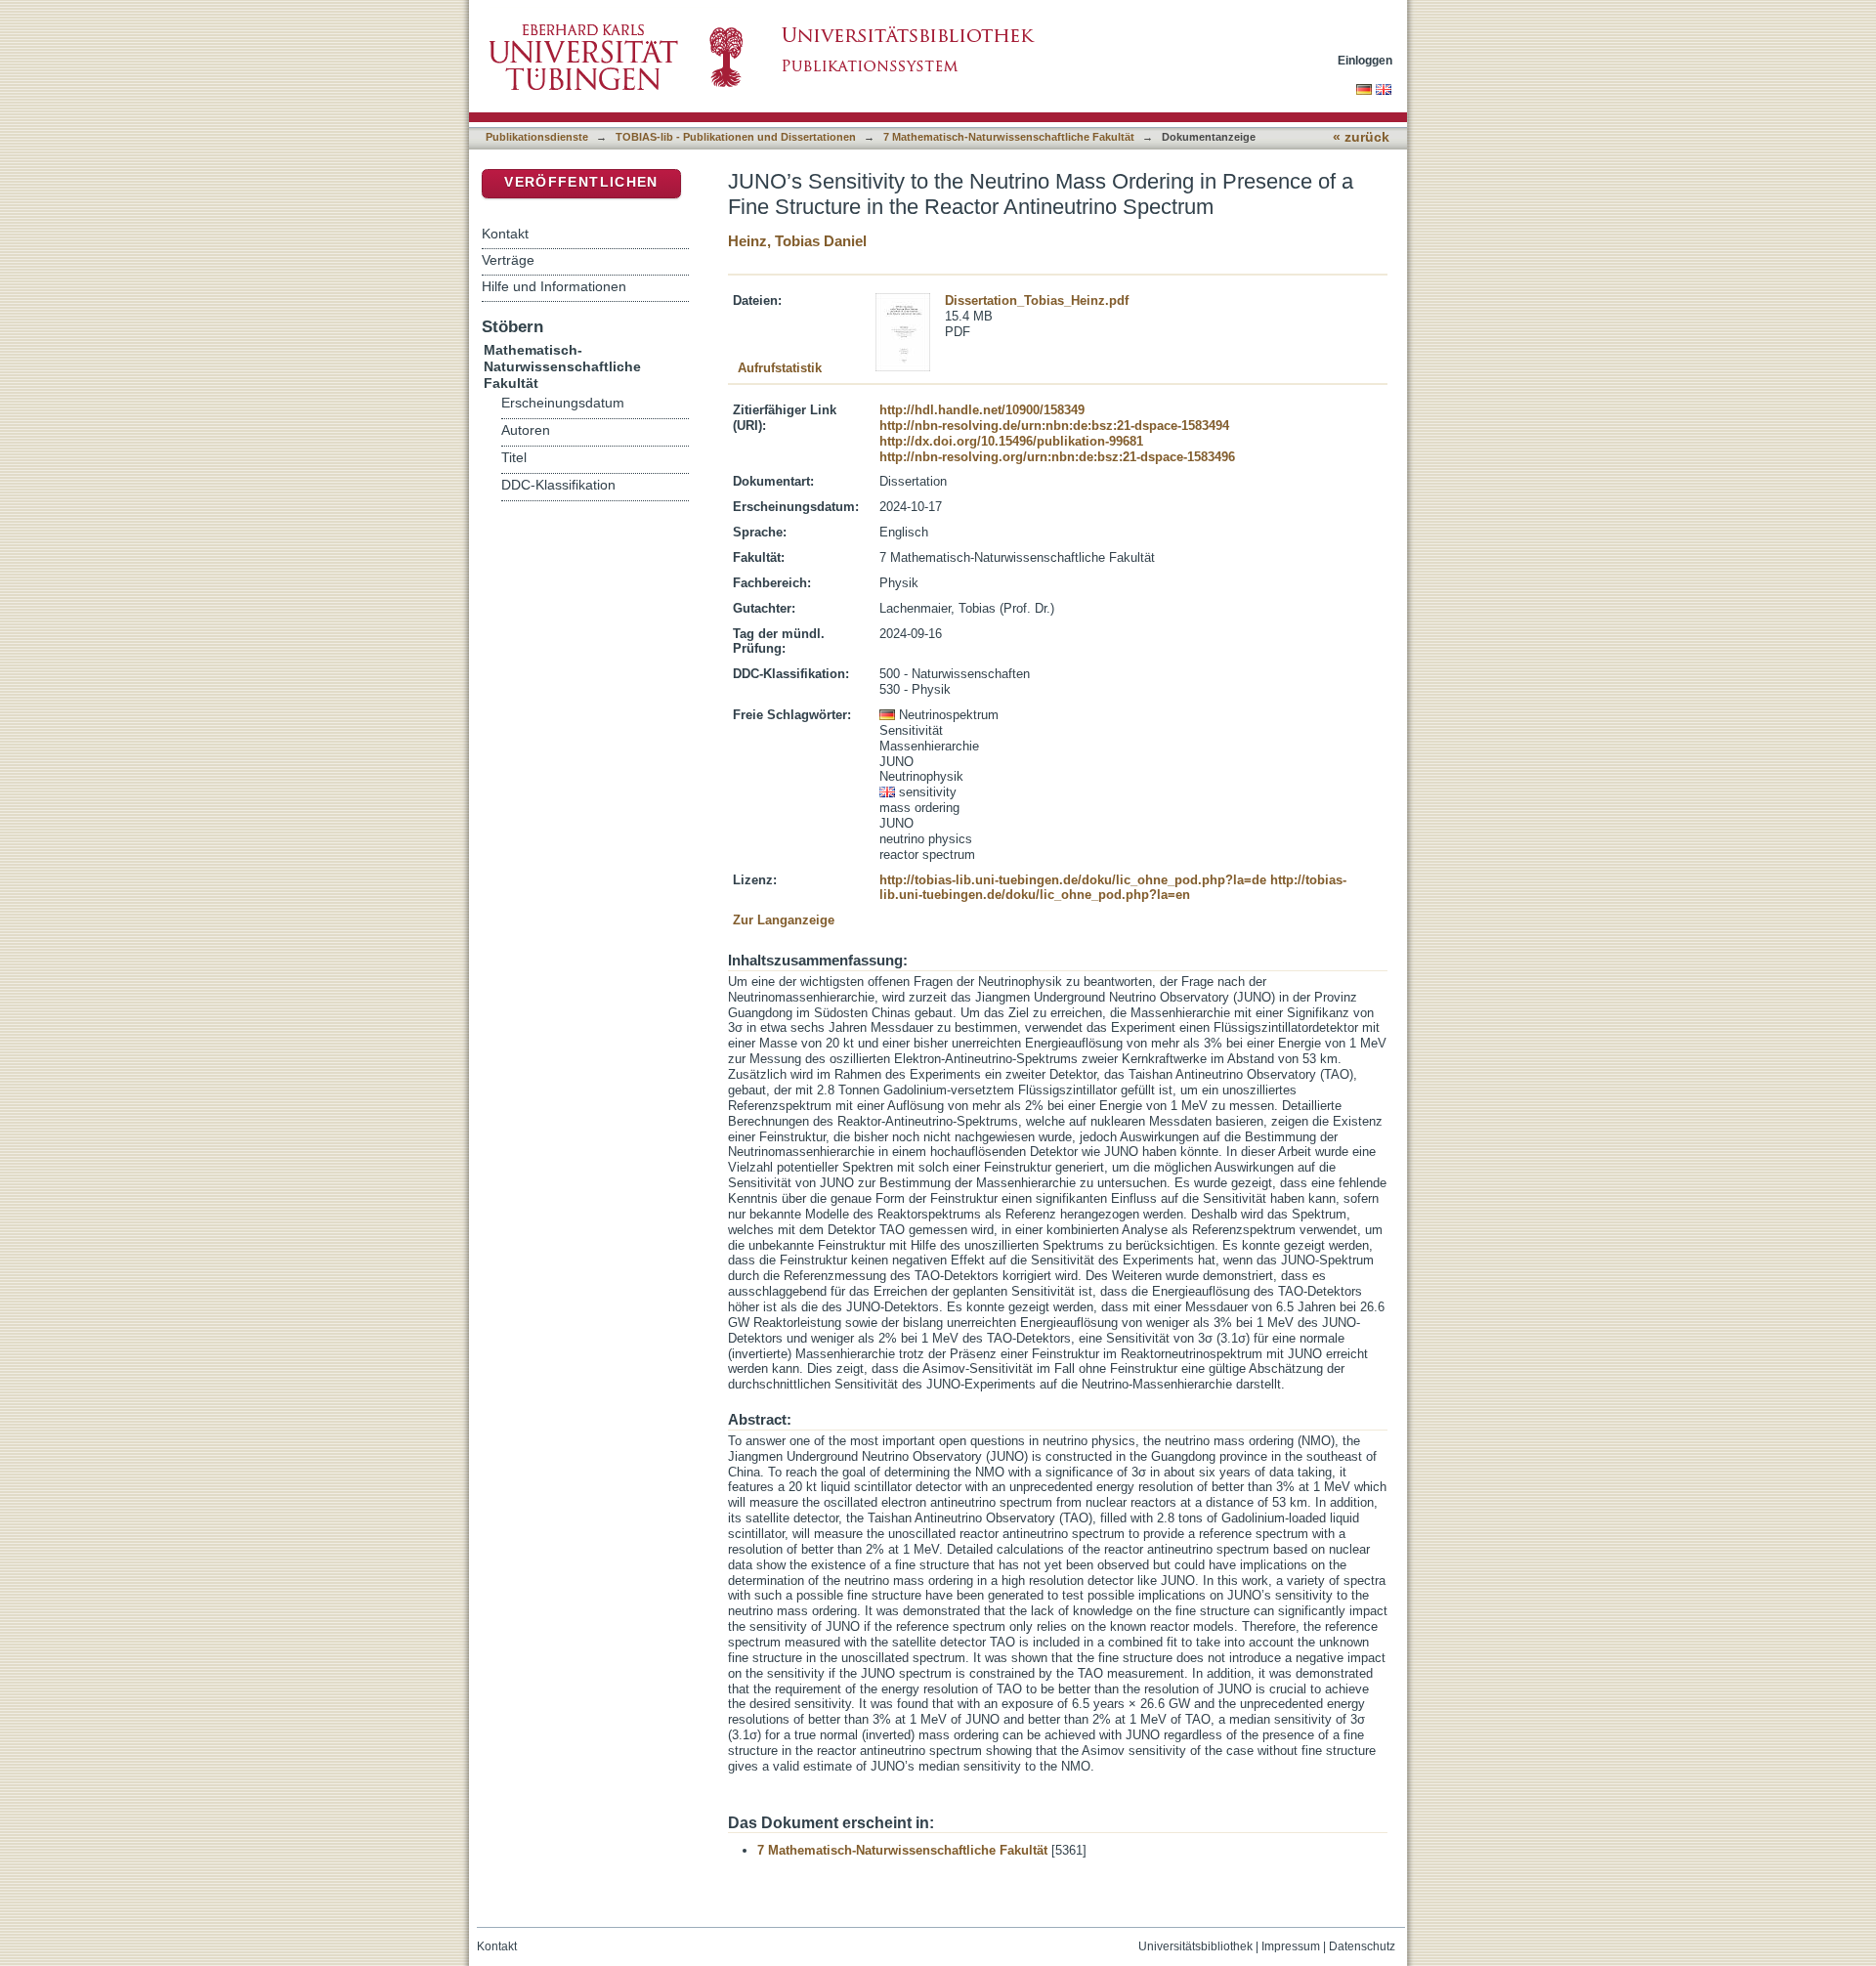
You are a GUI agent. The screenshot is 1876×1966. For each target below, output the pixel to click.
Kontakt (505, 234)
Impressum (1291, 1946)
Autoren (526, 430)
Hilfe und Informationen (554, 286)
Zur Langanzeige (784, 920)
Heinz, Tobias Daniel (797, 241)
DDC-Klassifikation (558, 485)
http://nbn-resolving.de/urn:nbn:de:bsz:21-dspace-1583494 (1054, 426)
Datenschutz (1362, 1946)
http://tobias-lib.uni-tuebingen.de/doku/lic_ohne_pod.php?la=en (1113, 888)
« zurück (1361, 137)
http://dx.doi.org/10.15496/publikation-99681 (1011, 441)
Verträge (508, 260)
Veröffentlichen (581, 182)
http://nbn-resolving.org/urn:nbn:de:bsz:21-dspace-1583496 (1057, 457)
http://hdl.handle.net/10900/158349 (982, 410)
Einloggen (1365, 60)
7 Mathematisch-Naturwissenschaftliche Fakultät (1009, 137)
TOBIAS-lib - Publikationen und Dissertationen (736, 137)
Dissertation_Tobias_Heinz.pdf (1037, 300)
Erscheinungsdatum (563, 403)
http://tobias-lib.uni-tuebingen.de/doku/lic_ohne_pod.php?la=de (1073, 880)
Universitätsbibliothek (1195, 1946)
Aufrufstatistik (780, 368)
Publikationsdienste (537, 137)
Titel (514, 458)
